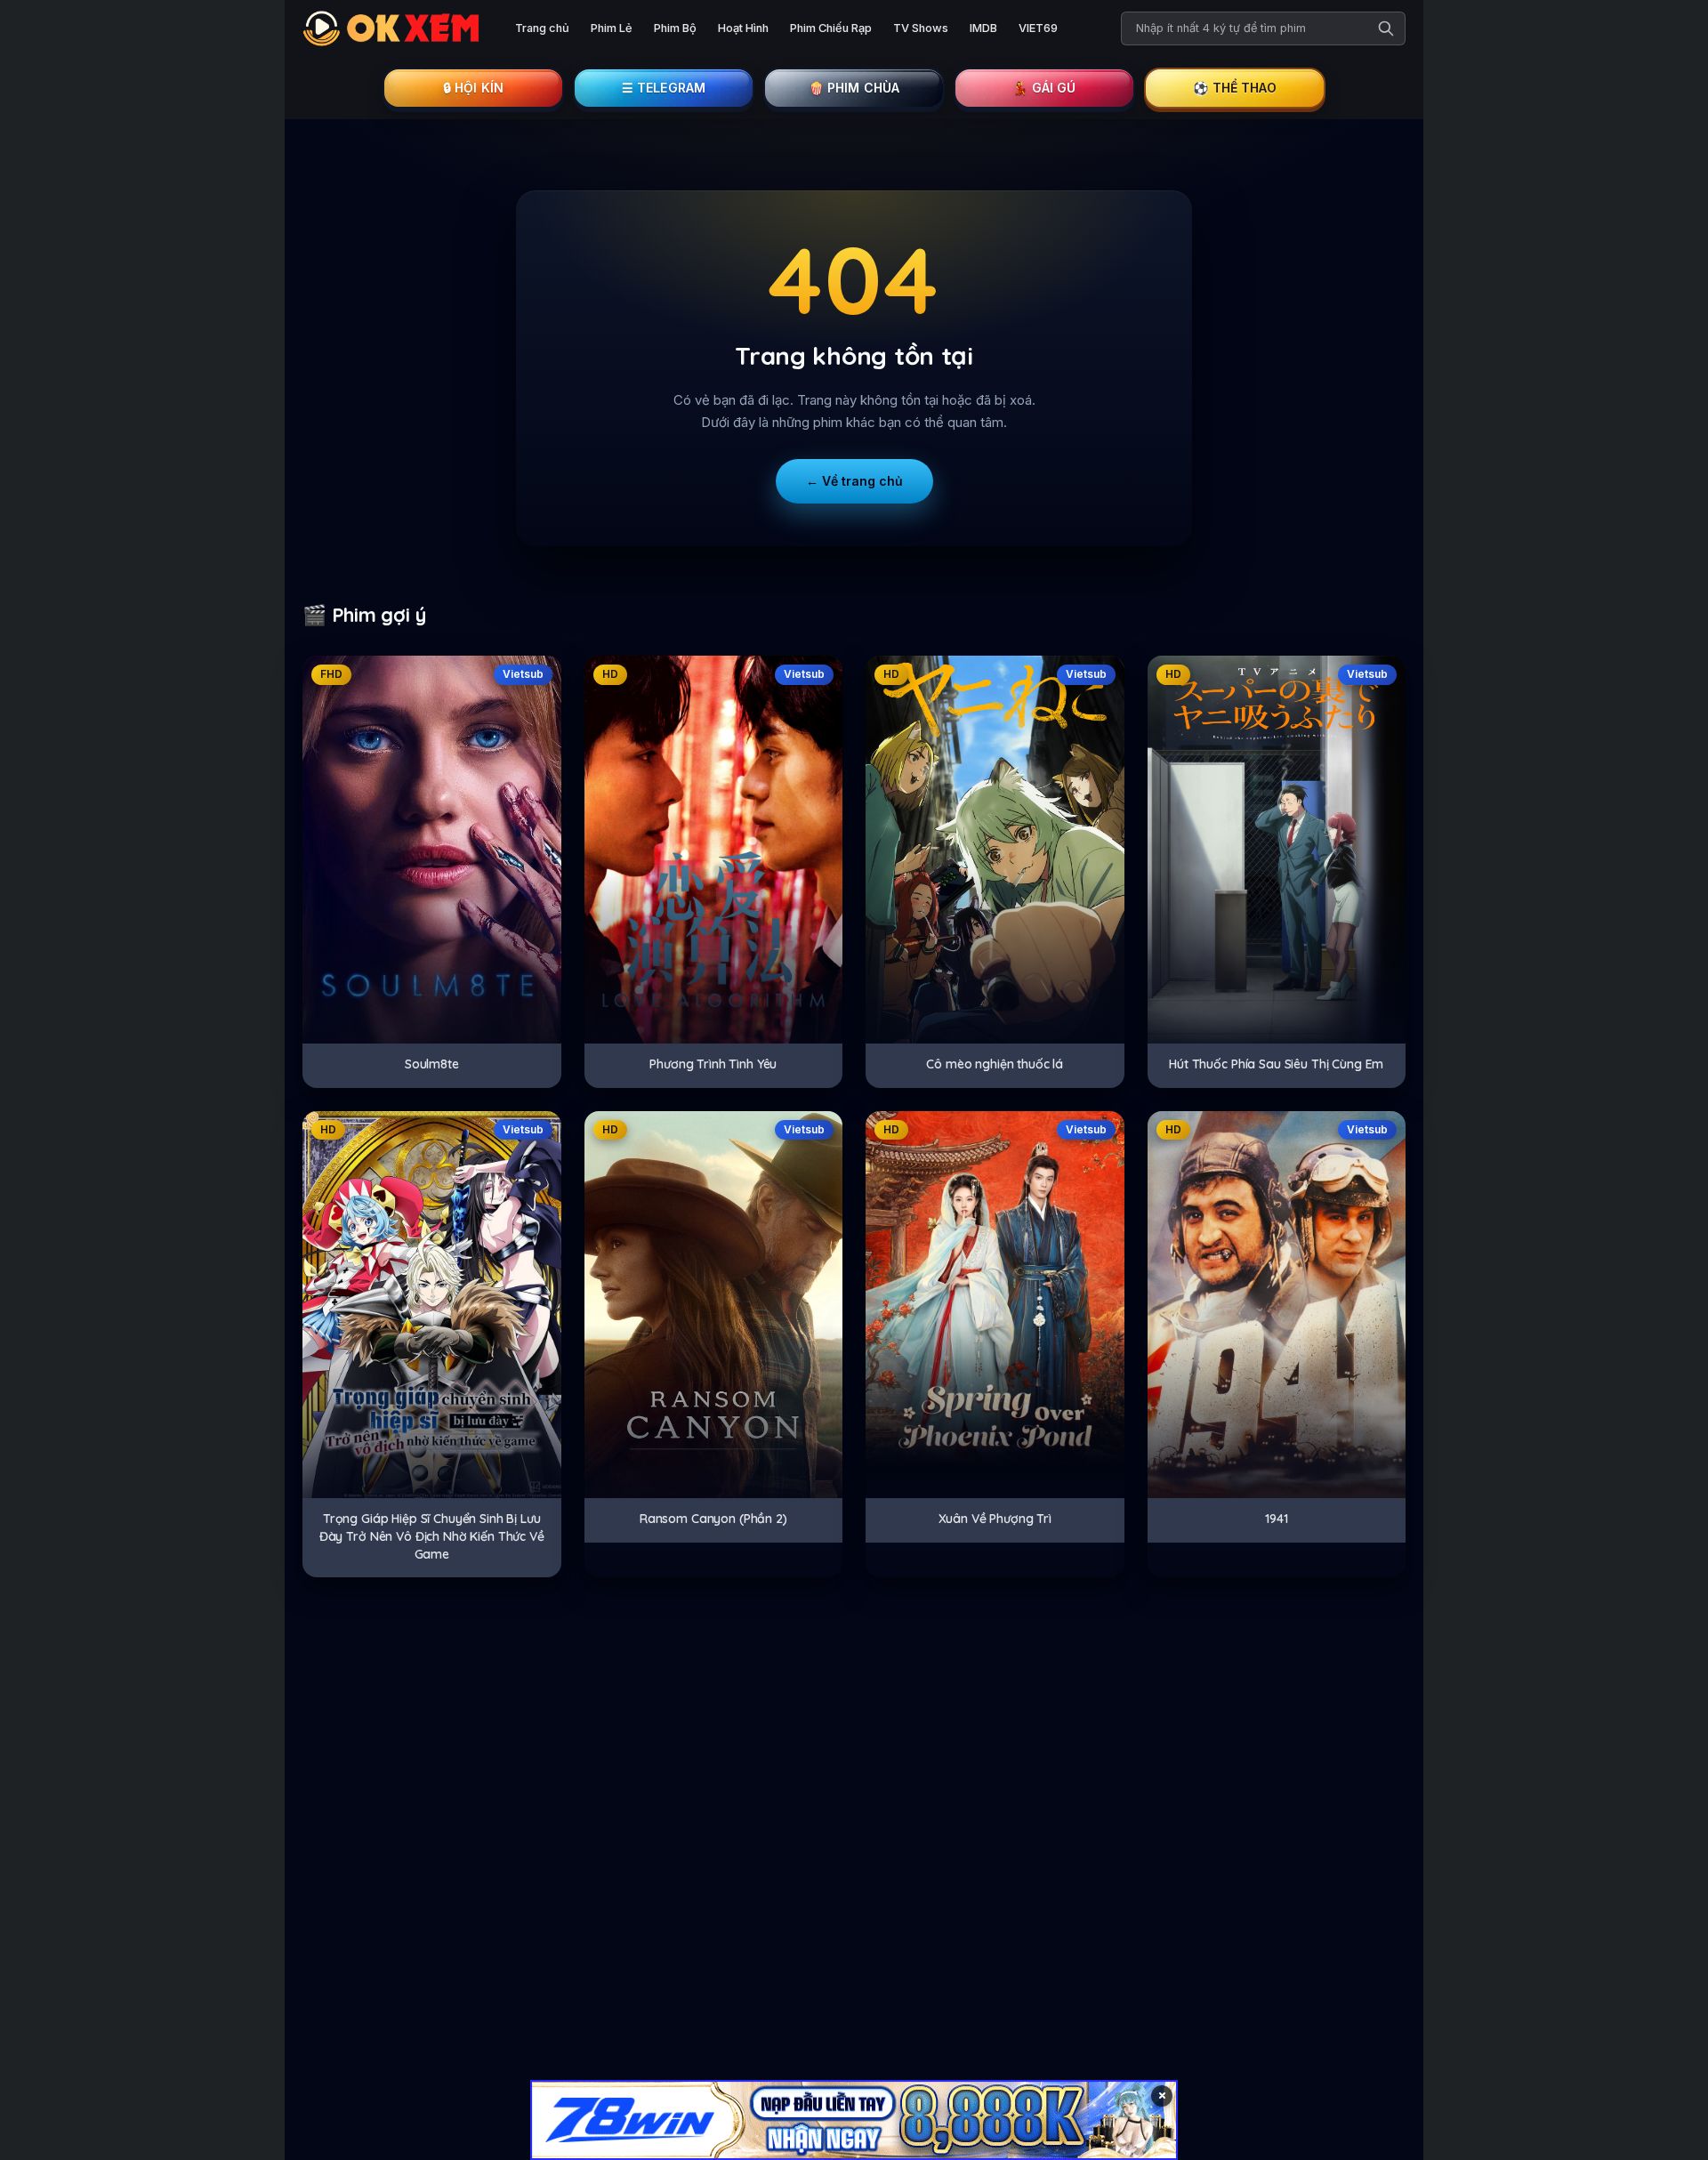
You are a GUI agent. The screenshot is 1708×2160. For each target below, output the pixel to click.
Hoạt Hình (743, 28)
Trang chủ (542, 28)
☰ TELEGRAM (664, 88)
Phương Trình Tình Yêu (713, 1064)
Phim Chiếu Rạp (831, 28)
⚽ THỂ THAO (1235, 88)
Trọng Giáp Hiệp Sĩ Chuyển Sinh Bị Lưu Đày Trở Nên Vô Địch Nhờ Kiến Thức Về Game (432, 1536)
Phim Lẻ (612, 28)
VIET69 (1038, 28)
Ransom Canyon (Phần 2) (713, 1519)
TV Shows (921, 28)
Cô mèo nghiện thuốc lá (995, 1064)
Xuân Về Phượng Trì (995, 1519)
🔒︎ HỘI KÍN (473, 88)
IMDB (983, 28)
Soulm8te (432, 1064)
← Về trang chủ (854, 481)
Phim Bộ (675, 28)
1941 (1276, 1519)
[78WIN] (854, 2120)
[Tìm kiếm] (1386, 28)
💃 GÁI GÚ (1044, 88)
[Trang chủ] (395, 28)
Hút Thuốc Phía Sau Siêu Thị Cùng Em (1276, 1064)
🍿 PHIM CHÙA (854, 88)
